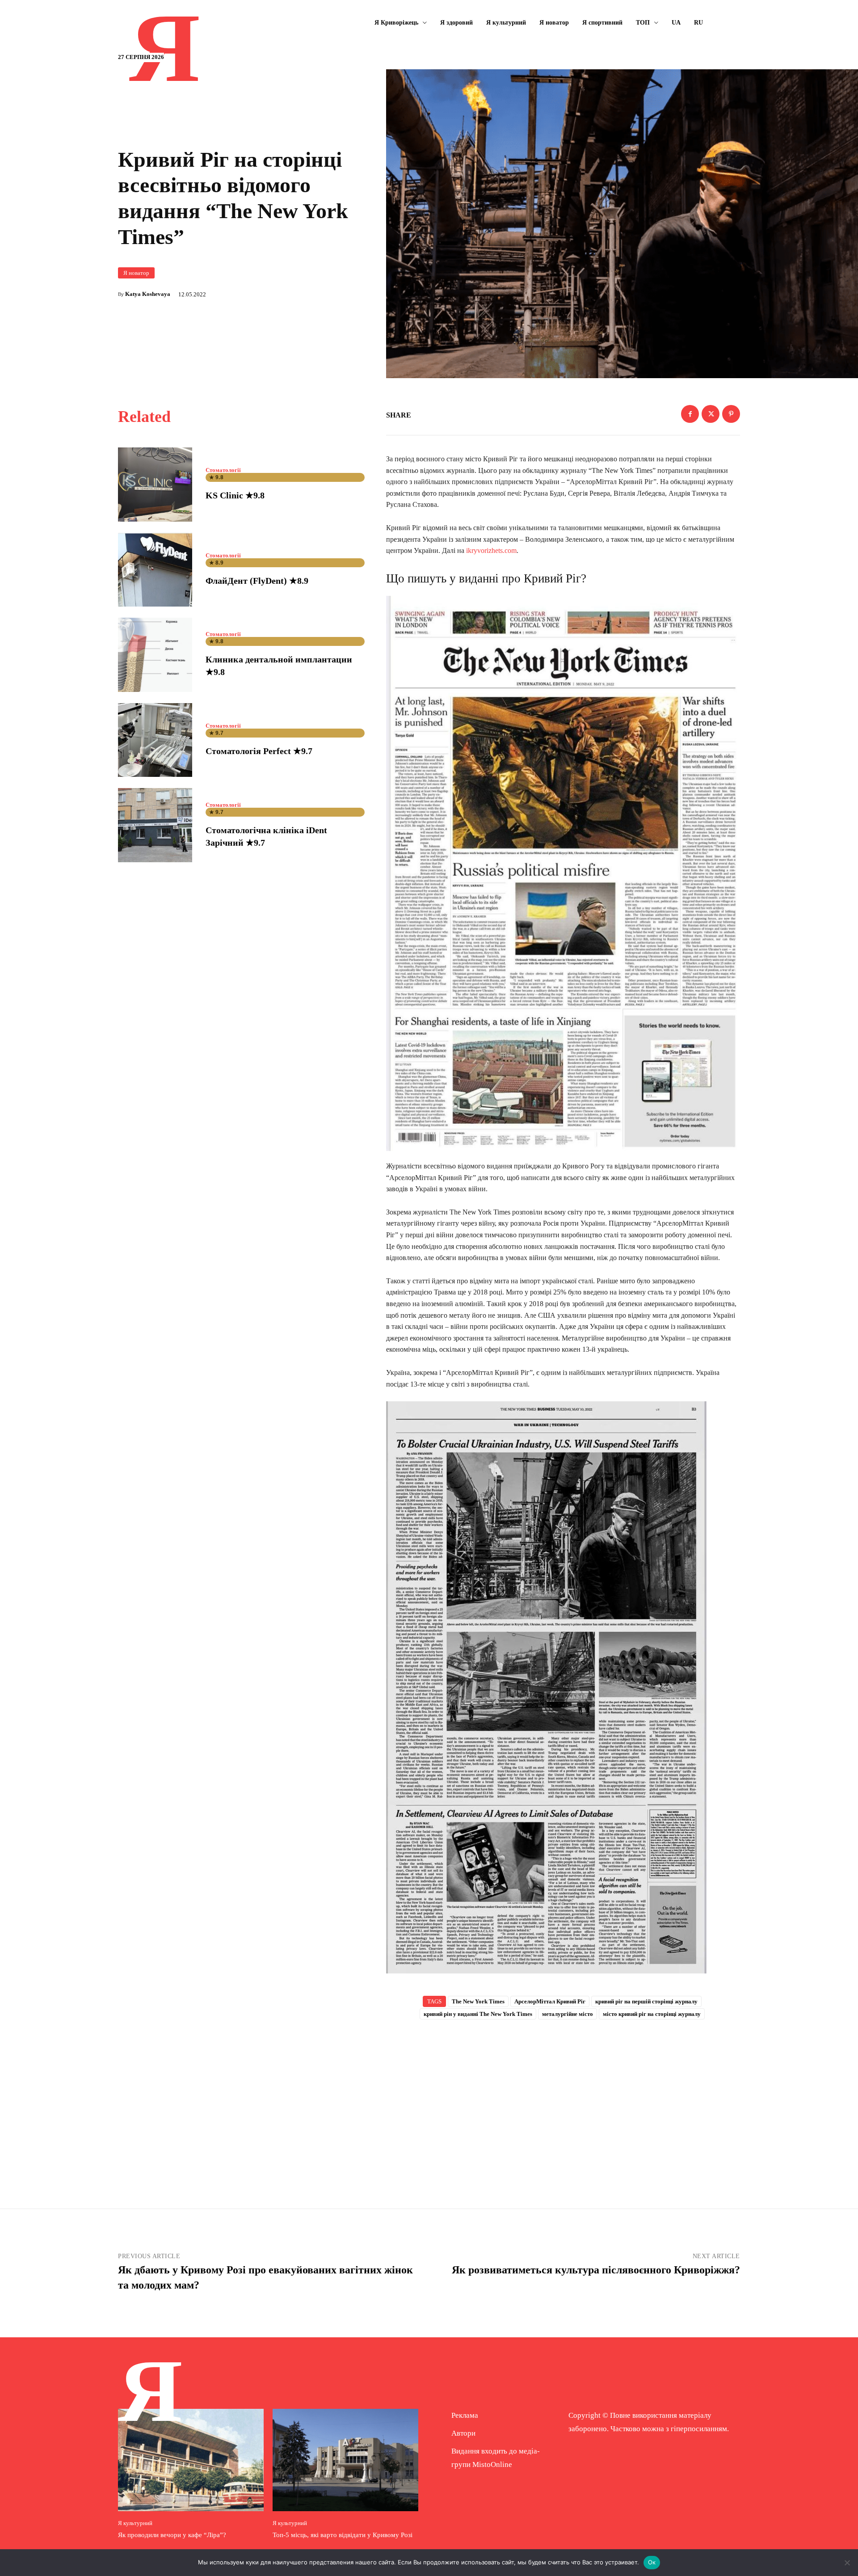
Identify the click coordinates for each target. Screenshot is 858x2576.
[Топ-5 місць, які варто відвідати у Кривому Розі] (345, 2460)
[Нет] (847, 2563)
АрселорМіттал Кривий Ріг (550, 2001)
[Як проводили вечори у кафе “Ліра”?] (191, 2460)
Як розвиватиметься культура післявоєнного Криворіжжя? (596, 2270)
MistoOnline (492, 2464)
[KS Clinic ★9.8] (155, 485)
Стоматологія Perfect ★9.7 (259, 751)
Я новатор (136, 273)
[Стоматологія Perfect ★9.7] (155, 740)
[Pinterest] (731, 414)
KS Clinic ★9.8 (235, 495)
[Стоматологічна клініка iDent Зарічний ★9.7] (155, 825)
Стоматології (223, 470)
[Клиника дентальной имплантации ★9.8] (155, 655)
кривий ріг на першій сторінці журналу (646, 2001)
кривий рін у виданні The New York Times (478, 2014)
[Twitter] (711, 414)
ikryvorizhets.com (491, 550)
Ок (652, 2562)
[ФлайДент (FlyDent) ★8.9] (155, 570)
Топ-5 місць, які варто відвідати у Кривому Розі (343, 2535)
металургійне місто (568, 2014)
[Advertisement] (563, 2100)
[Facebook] (690, 414)
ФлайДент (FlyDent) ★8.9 (257, 581)
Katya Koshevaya (148, 294)
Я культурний (135, 2523)
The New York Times (478, 2001)
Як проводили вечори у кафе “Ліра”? (172, 2535)
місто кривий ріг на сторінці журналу (652, 2014)
